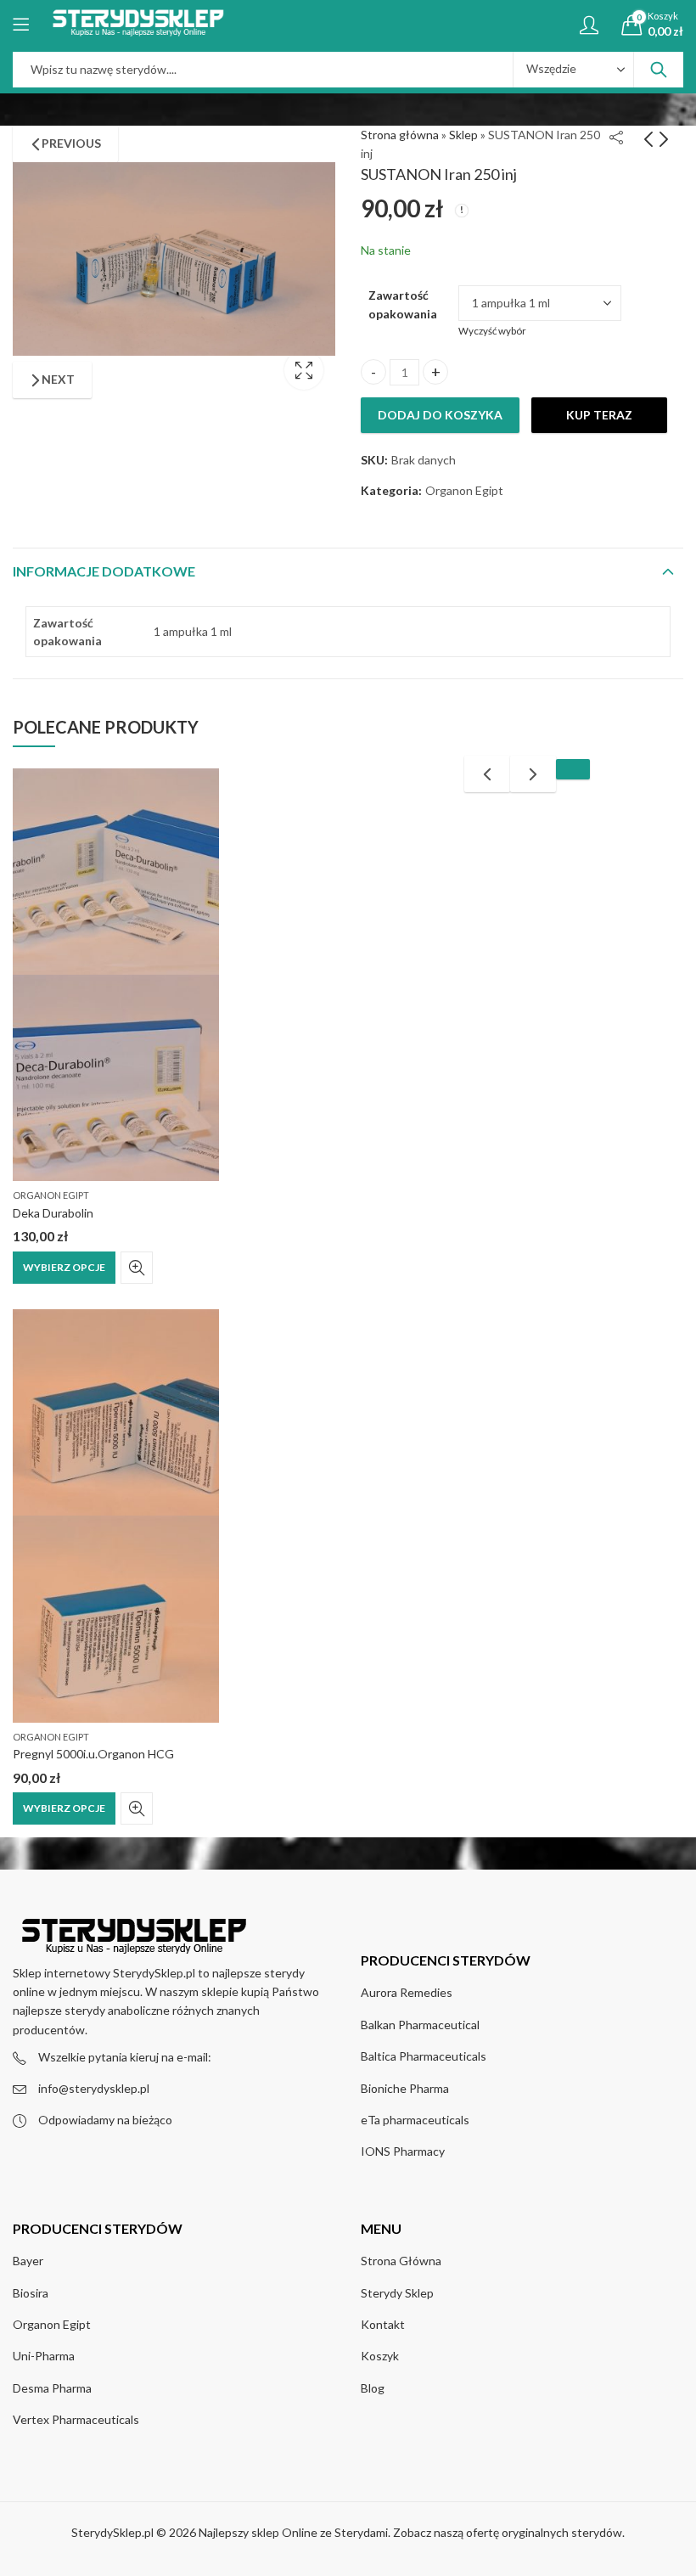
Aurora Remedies (407, 1992)
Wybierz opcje (64, 1267)
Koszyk (380, 2356)
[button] (573, 769)
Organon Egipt (51, 1195)
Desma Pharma (52, 2388)
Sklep (463, 135)
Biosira (31, 2293)
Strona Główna (401, 2261)
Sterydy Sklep (397, 2293)
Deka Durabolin (53, 1213)
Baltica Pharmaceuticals (424, 2056)
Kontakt (383, 2324)
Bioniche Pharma (405, 2088)
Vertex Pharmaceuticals (76, 2419)
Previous (71, 143)
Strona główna (400, 135)
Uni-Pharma (44, 2356)
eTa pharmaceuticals (415, 2120)
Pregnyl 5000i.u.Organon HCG (93, 1754)
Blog (373, 2388)
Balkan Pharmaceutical (420, 2025)
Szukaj (659, 70)
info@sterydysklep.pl (94, 2088)
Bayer (28, 2261)
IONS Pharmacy (403, 2151)
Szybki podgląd (137, 1268)
